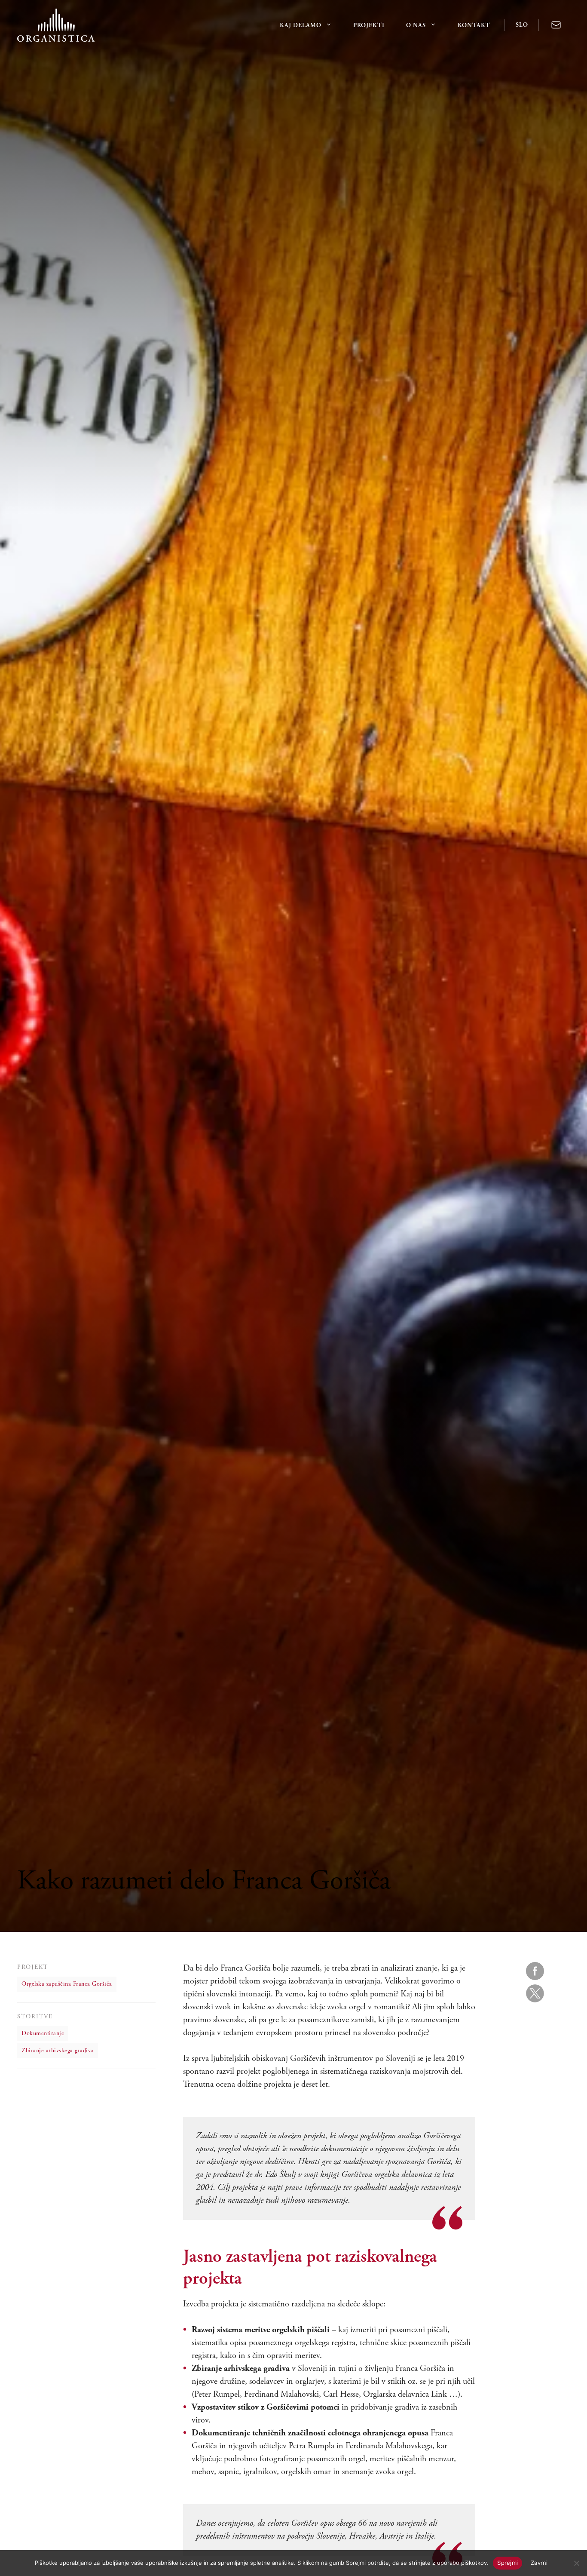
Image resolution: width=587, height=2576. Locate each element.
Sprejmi (508, 2563)
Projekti (369, 25)
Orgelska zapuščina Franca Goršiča (67, 1984)
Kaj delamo (301, 25)
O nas (416, 25)
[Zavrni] (576, 2563)
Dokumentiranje (43, 2034)
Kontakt (474, 25)
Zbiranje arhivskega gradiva (58, 2051)
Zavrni (539, 2563)
